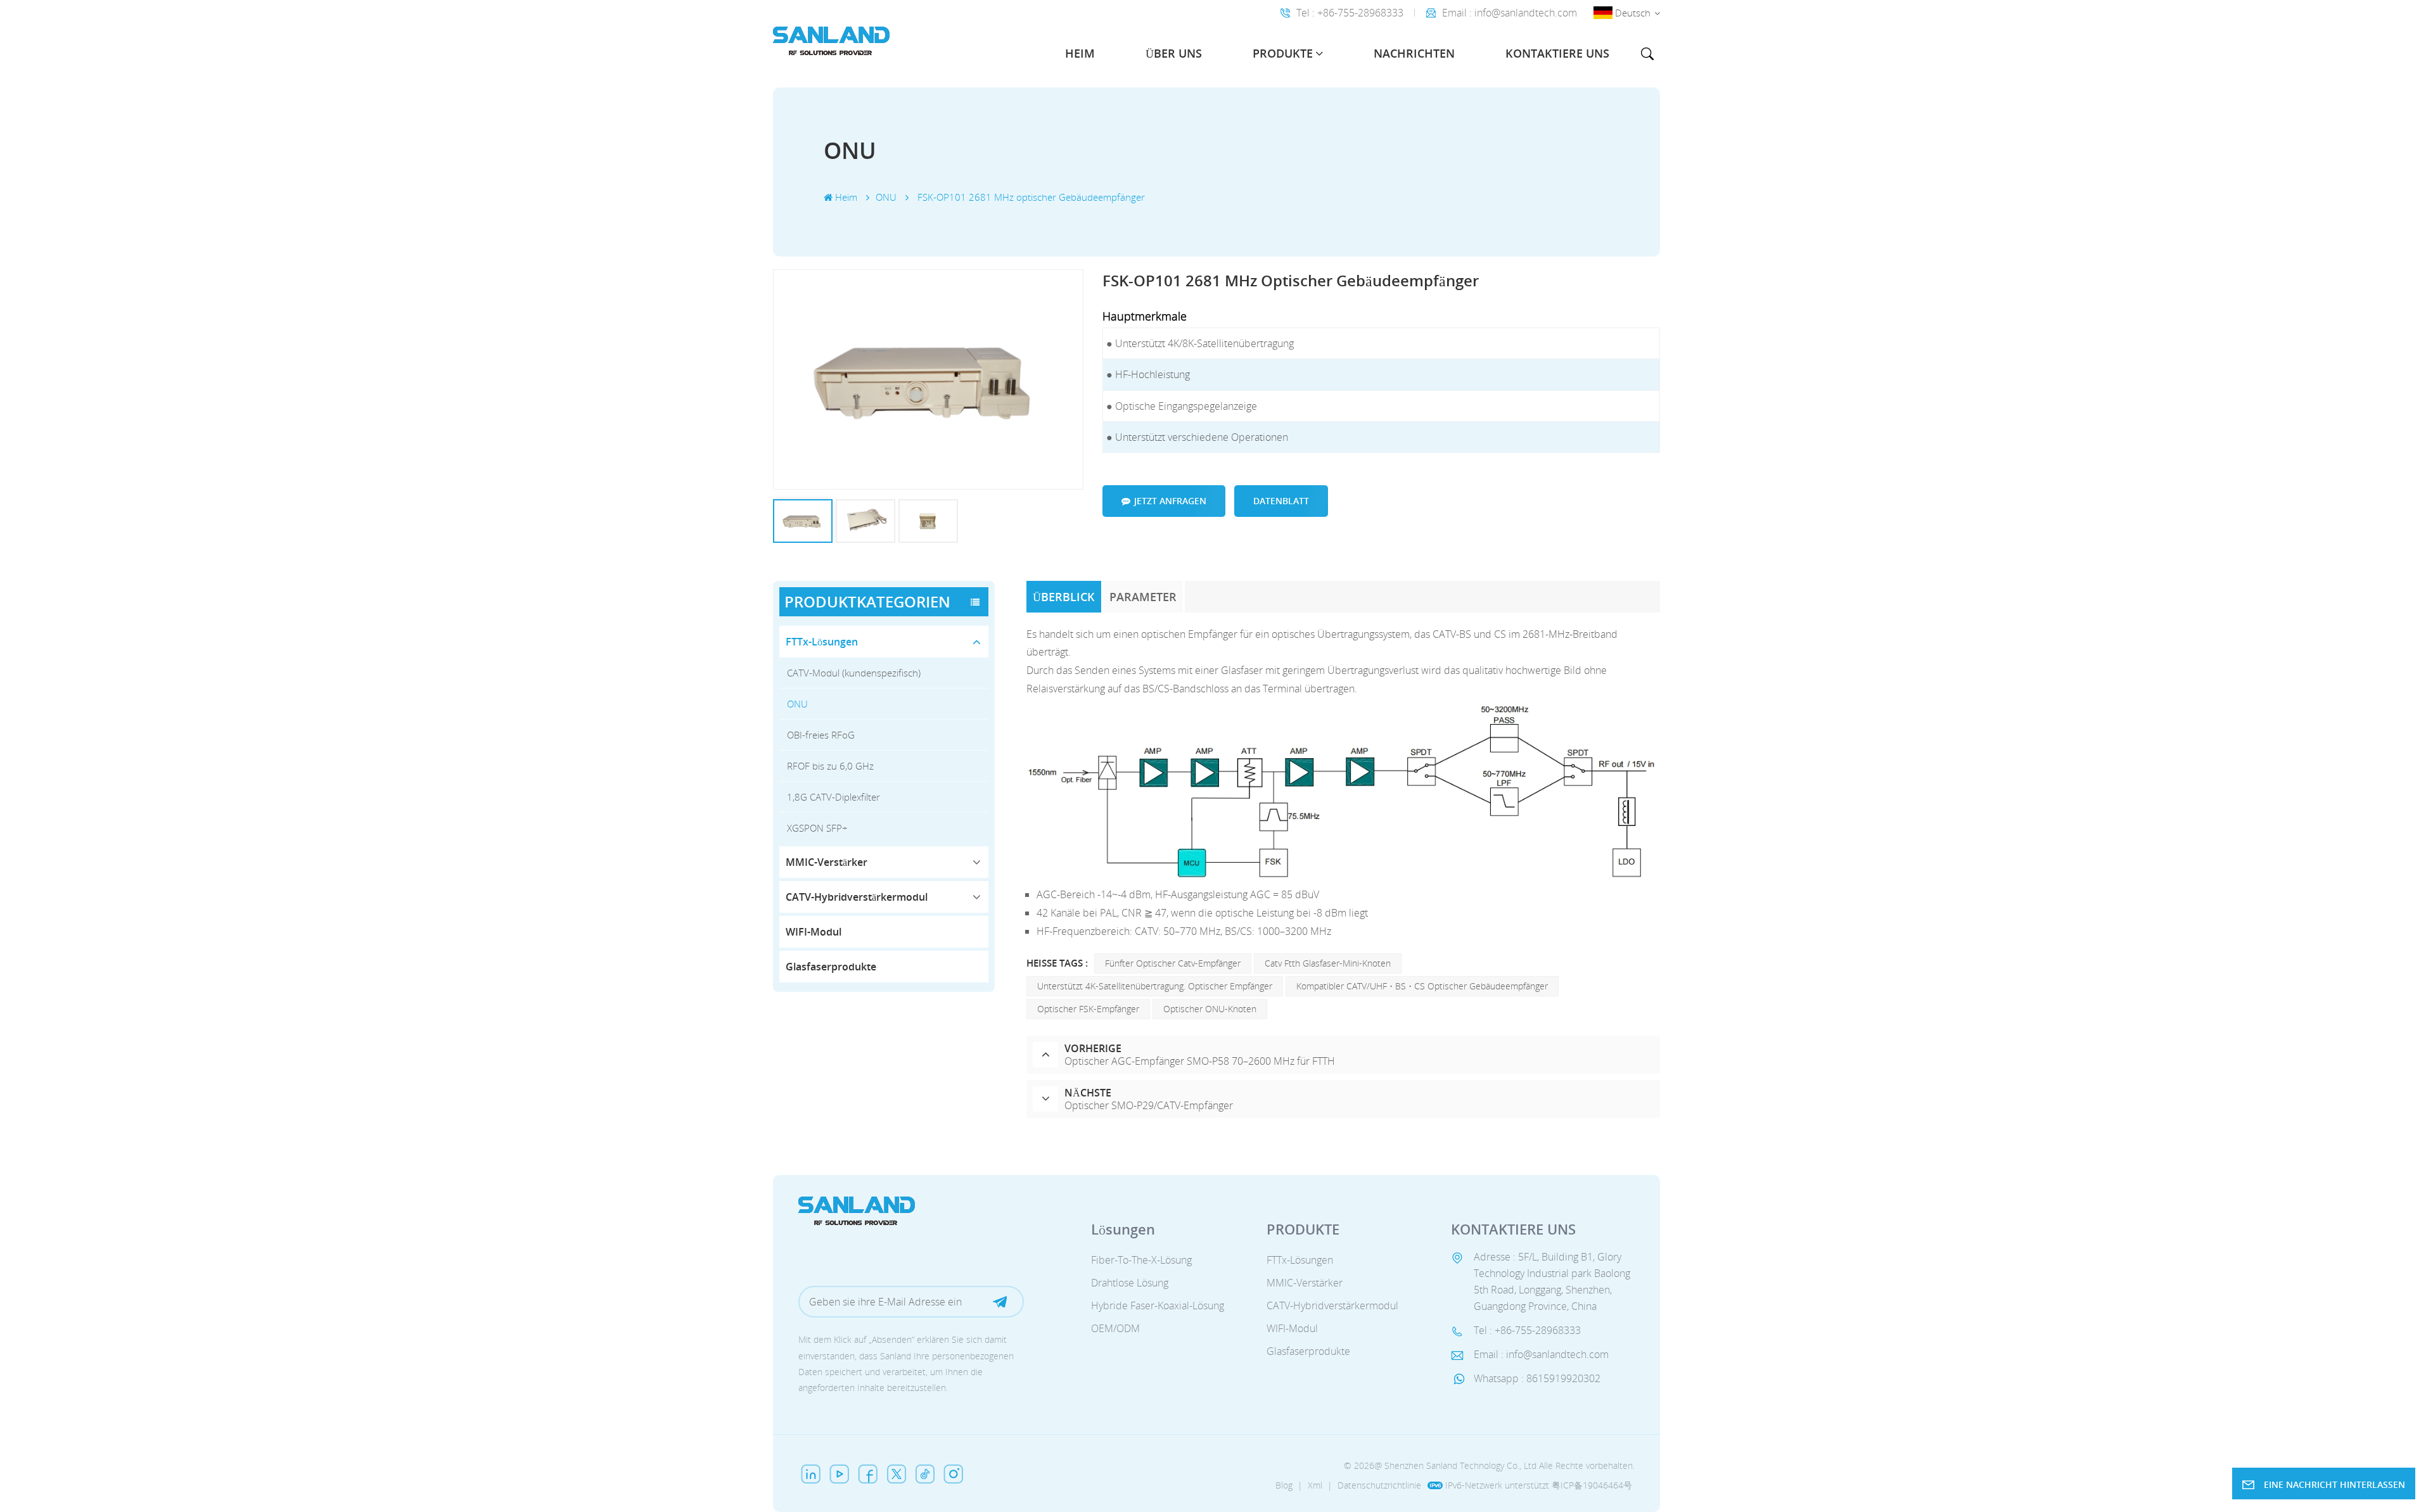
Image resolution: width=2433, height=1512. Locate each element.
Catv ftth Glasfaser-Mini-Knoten (1328, 963)
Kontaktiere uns (1557, 53)
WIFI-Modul (814, 932)
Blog (1284, 1485)
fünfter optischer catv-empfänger (1173, 963)
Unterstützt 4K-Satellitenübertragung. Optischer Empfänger (1155, 986)
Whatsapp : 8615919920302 (1537, 1378)
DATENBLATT (1281, 501)
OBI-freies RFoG (821, 735)
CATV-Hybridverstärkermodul (857, 897)
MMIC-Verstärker (827, 862)
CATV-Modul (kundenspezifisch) (854, 673)
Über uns (1174, 53)
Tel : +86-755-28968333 (1350, 13)
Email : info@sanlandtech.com (1510, 13)
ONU (797, 704)
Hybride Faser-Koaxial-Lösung (1158, 1306)
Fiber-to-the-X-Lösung (1141, 1260)
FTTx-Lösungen (822, 642)
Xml (1315, 1485)
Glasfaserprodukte (831, 967)
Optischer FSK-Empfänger (1088, 1009)
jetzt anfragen (1170, 501)
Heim (1080, 53)
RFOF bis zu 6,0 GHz (830, 766)
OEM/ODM (1115, 1328)
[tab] (1065, 597)
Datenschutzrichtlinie (1379, 1485)
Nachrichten (1414, 53)
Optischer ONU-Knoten (1210, 1009)
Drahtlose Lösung (1130, 1283)
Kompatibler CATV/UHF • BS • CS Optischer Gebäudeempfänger (1422, 986)
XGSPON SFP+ (817, 828)
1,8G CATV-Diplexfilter (833, 797)
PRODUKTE (1283, 53)
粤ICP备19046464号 (1592, 1485)
